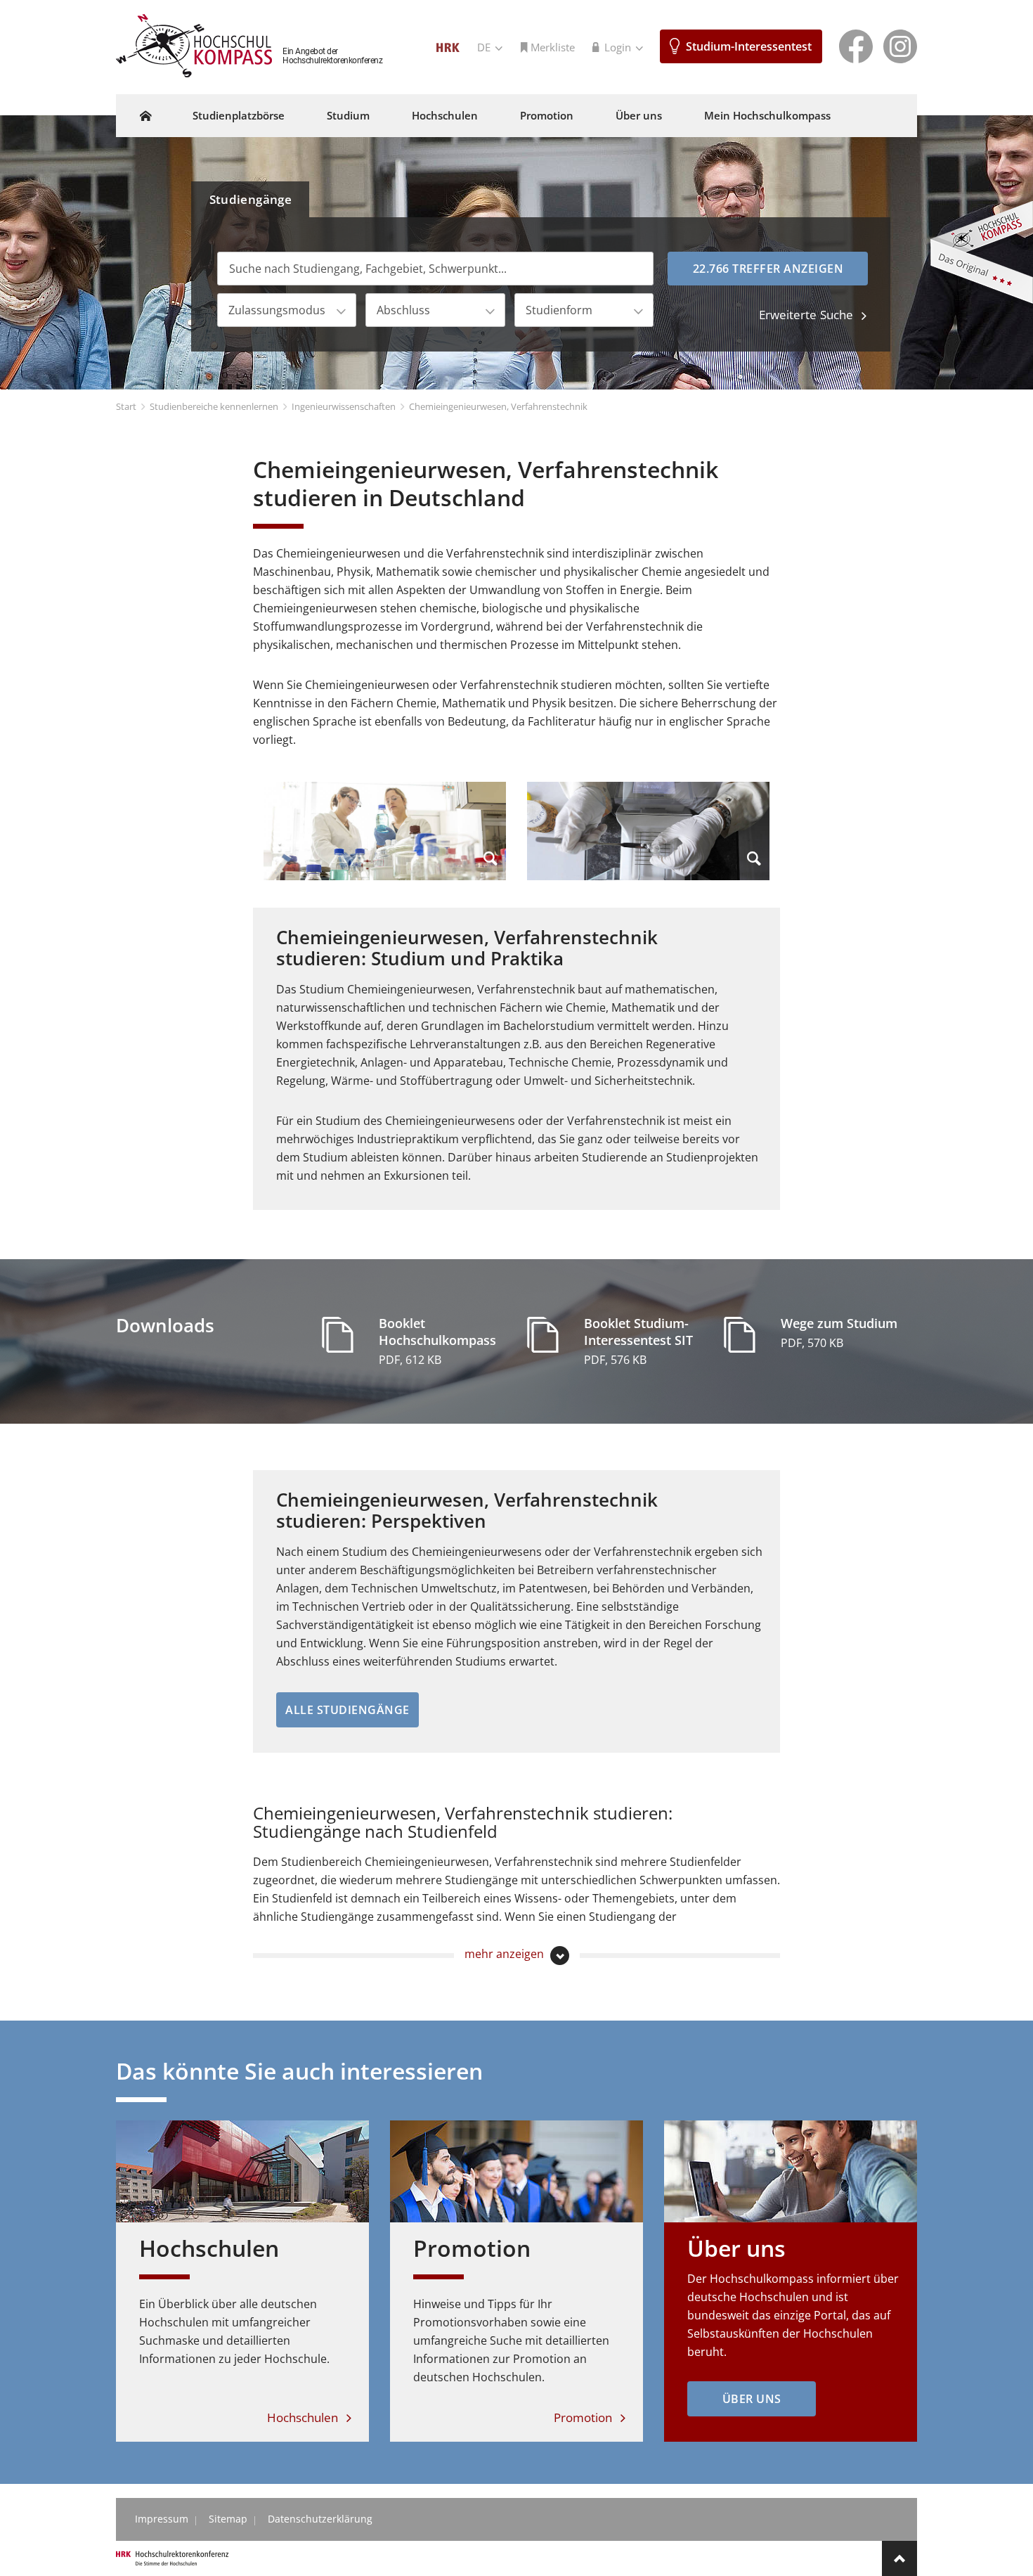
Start (126, 406)
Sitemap (228, 2519)
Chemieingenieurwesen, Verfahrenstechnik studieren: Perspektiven (467, 1510)
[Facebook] (856, 45)
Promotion (547, 115)
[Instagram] (900, 45)
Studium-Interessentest (749, 46)
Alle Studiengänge (347, 1710)
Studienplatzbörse (239, 115)
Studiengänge (251, 199)
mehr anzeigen (506, 1954)
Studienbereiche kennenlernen (214, 406)
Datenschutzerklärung (320, 2519)
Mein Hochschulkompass (767, 115)
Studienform (559, 310)
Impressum (162, 2519)
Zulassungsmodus (277, 310)
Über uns (639, 115)
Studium (348, 115)
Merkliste (553, 47)
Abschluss (403, 310)
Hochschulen (445, 115)
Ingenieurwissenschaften (344, 406)
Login (619, 47)
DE (485, 47)
